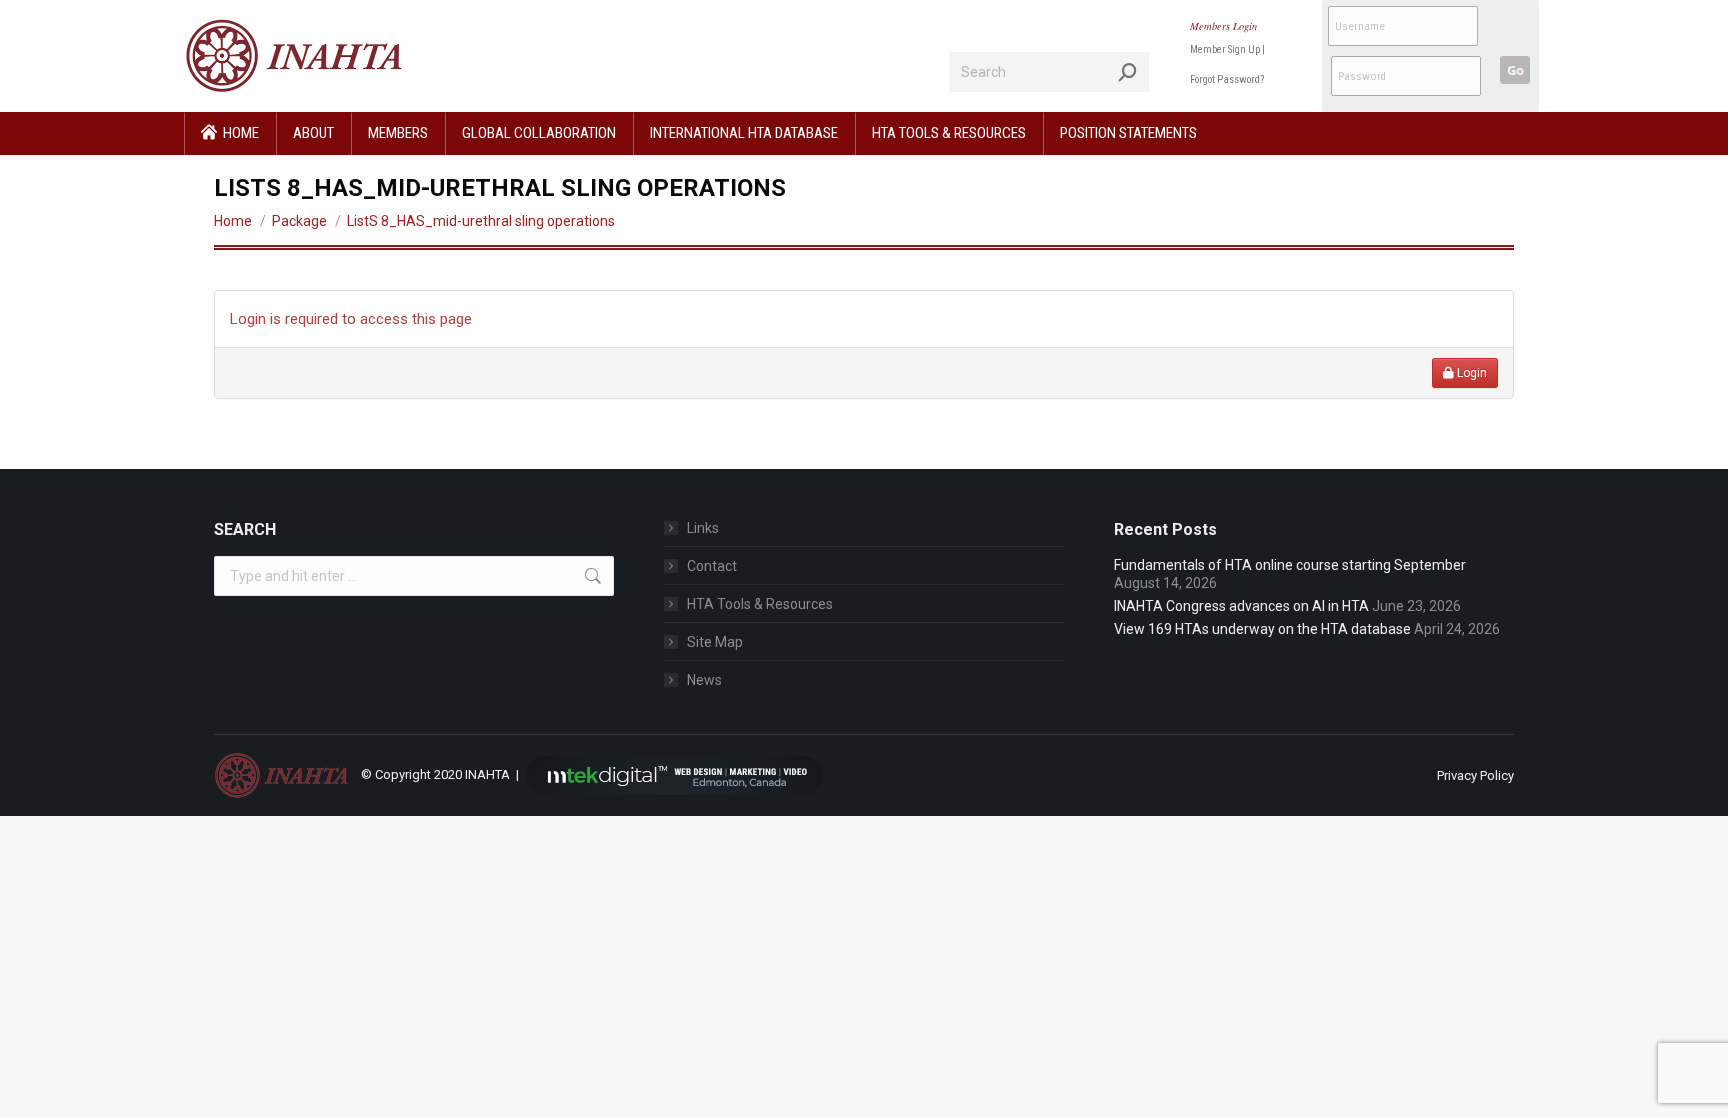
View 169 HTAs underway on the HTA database (1262, 629)
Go (1515, 70)
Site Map (715, 642)
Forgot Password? (1227, 79)
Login (1470, 373)
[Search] (1128, 72)
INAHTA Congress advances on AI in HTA (1241, 606)
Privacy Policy (1475, 775)
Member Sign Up (1225, 49)
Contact (712, 566)
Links (703, 528)
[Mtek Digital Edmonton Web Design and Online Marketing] (675, 774)
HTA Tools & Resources (760, 604)
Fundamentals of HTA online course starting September (1290, 565)
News (704, 680)
